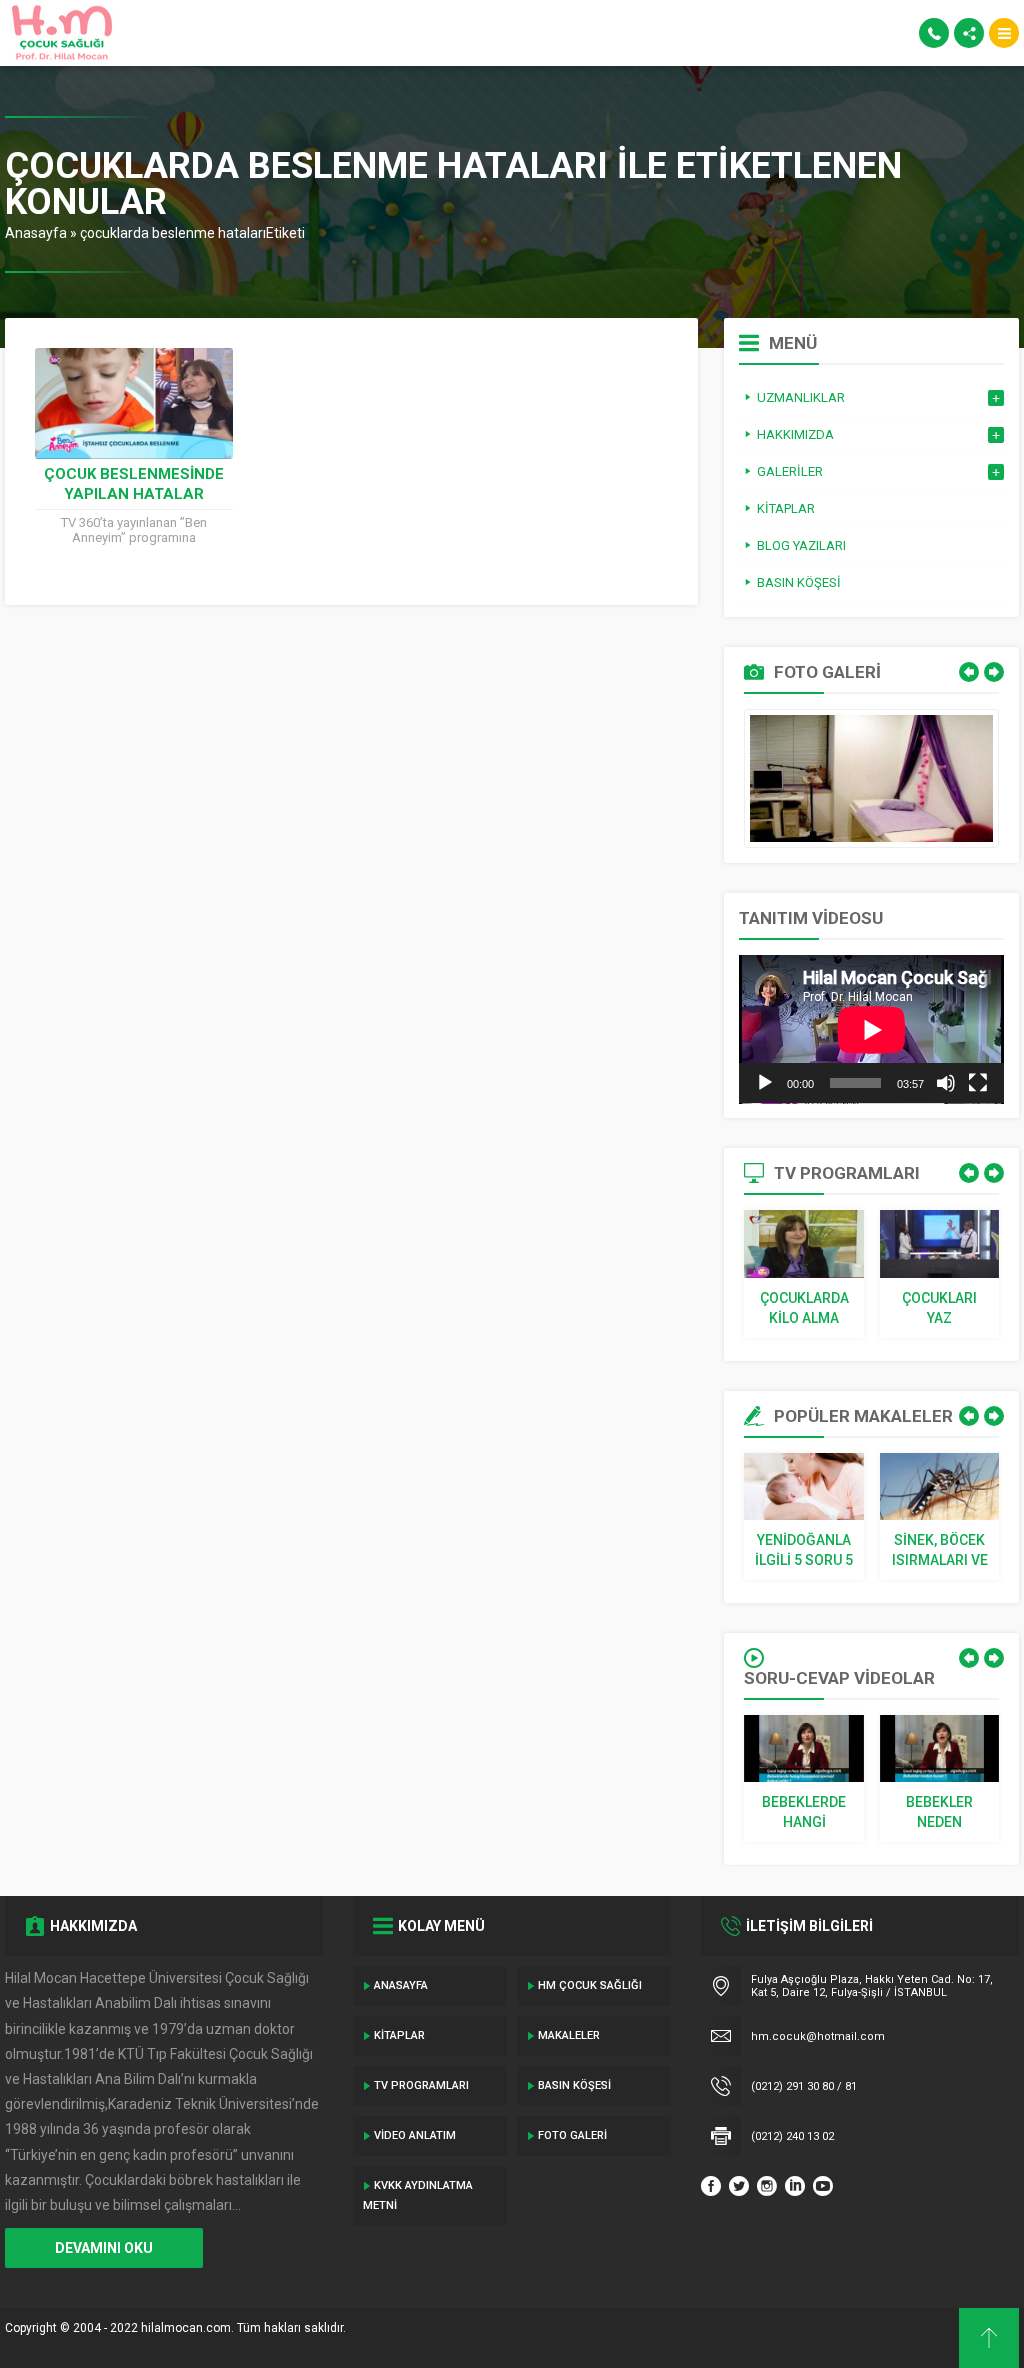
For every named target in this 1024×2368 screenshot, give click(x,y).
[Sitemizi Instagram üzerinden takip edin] (767, 2186)
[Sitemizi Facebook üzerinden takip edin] (711, 2186)
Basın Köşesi (574, 2085)
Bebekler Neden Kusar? (939, 1813)
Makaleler (569, 2035)
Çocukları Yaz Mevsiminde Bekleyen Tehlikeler (939, 1309)
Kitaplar (399, 2035)
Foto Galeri (572, 2135)
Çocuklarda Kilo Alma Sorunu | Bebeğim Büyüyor (804, 1309)
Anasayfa (36, 233)
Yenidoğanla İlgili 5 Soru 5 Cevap (804, 1551)
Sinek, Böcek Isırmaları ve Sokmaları (940, 1551)
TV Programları (421, 2085)
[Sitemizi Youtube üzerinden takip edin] (823, 2186)
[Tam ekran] (978, 1083)
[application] (871, 1029)
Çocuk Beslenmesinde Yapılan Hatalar (134, 484)
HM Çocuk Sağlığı (590, 1985)
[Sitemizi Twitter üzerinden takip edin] (739, 2186)
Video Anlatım (415, 2135)
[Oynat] (765, 1083)
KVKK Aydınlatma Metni (418, 2195)
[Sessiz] (946, 1083)
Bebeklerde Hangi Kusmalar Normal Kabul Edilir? (804, 1813)
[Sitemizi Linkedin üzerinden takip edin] (795, 2186)
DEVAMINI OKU (104, 2248)
